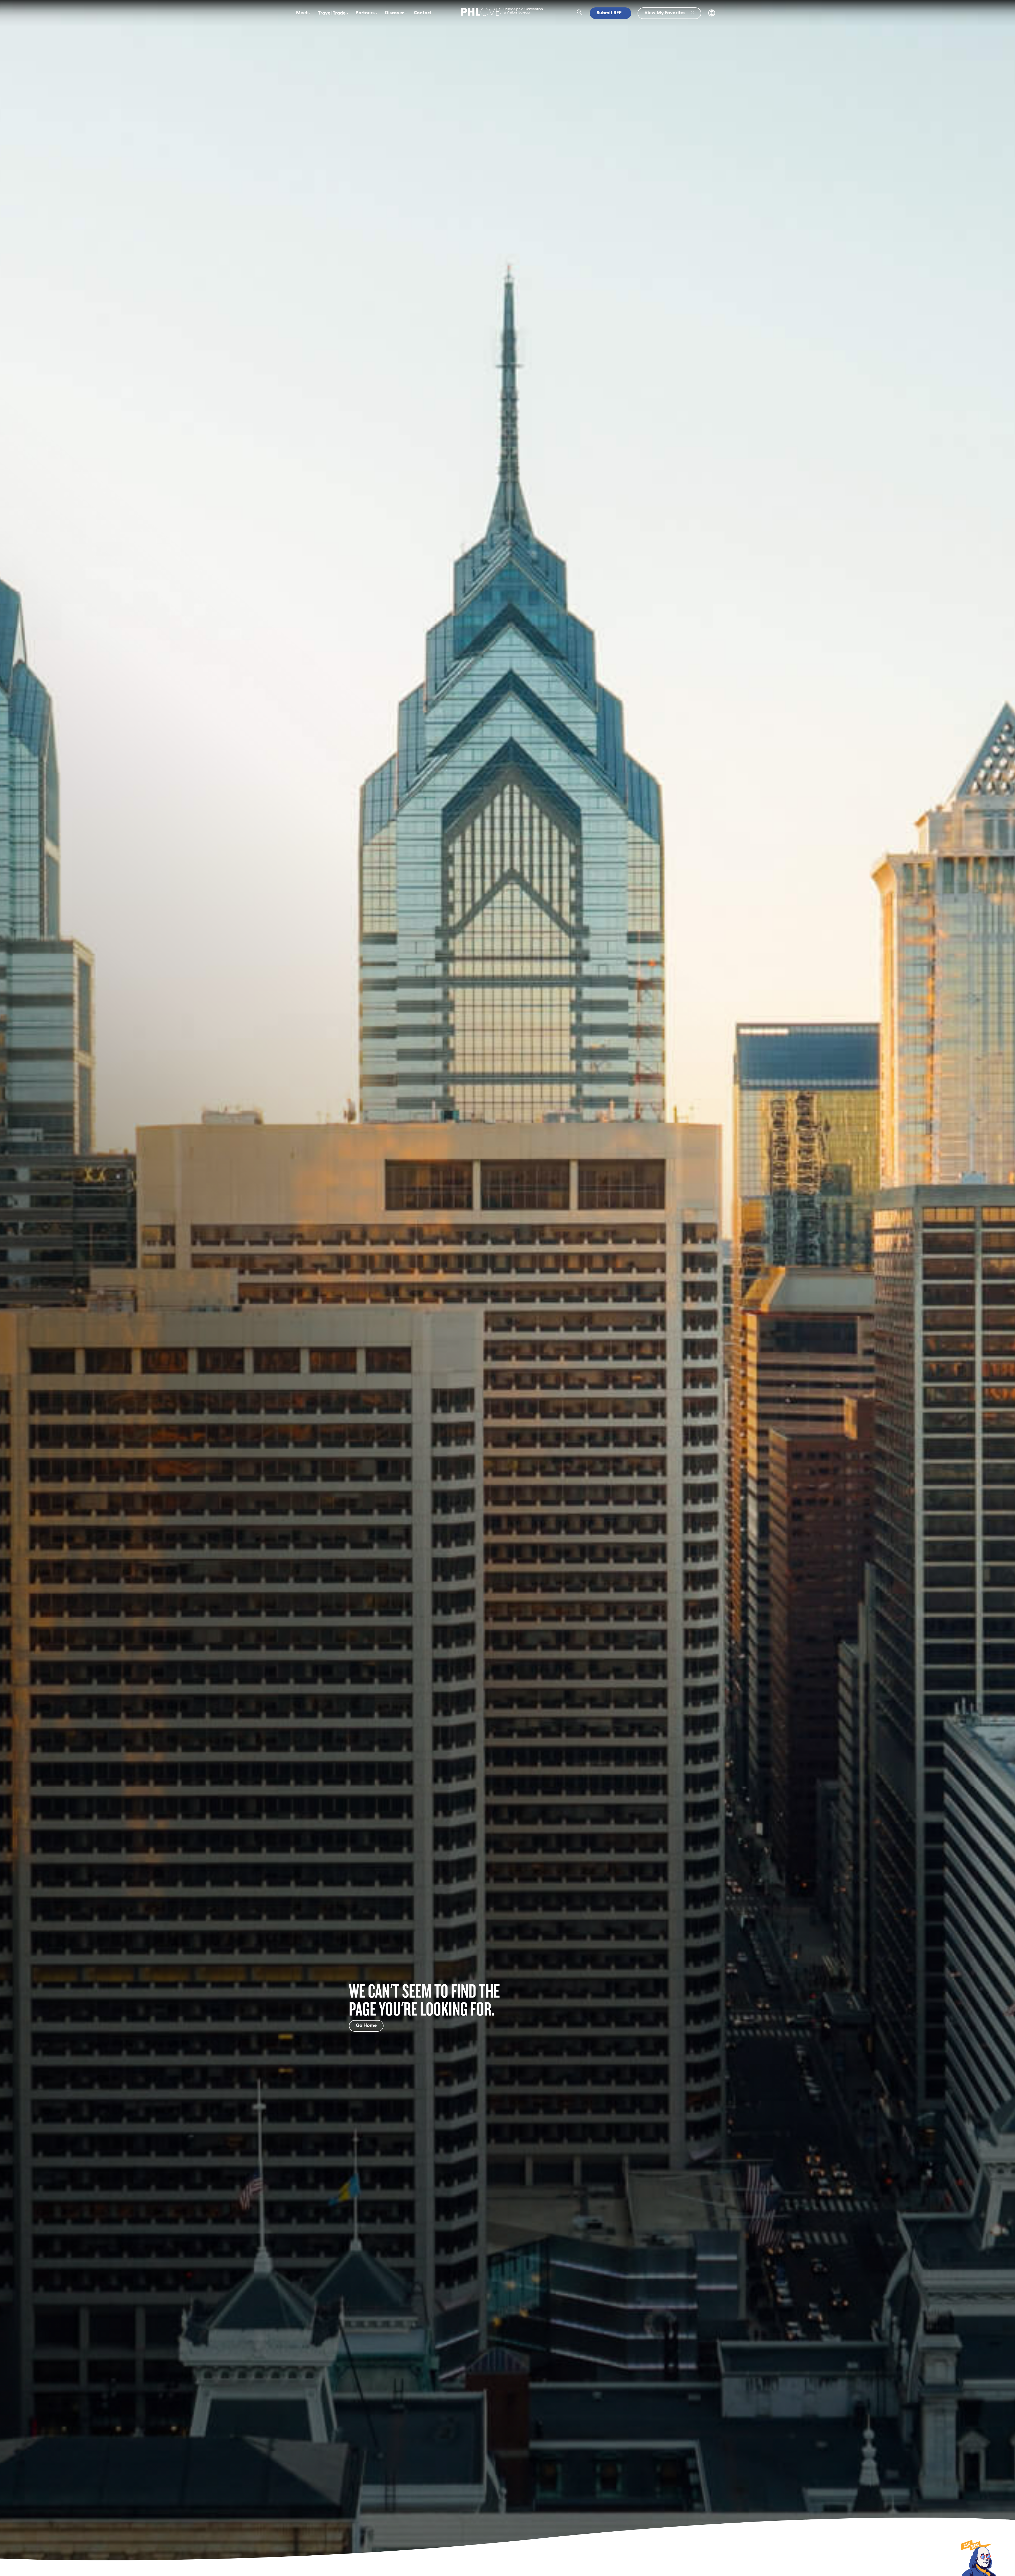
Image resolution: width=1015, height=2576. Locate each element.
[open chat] (978, 2557)
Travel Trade (332, 13)
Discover (394, 13)
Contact (423, 13)
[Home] (502, 16)
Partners (365, 13)
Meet (302, 13)
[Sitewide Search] (580, 13)
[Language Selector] (712, 15)
